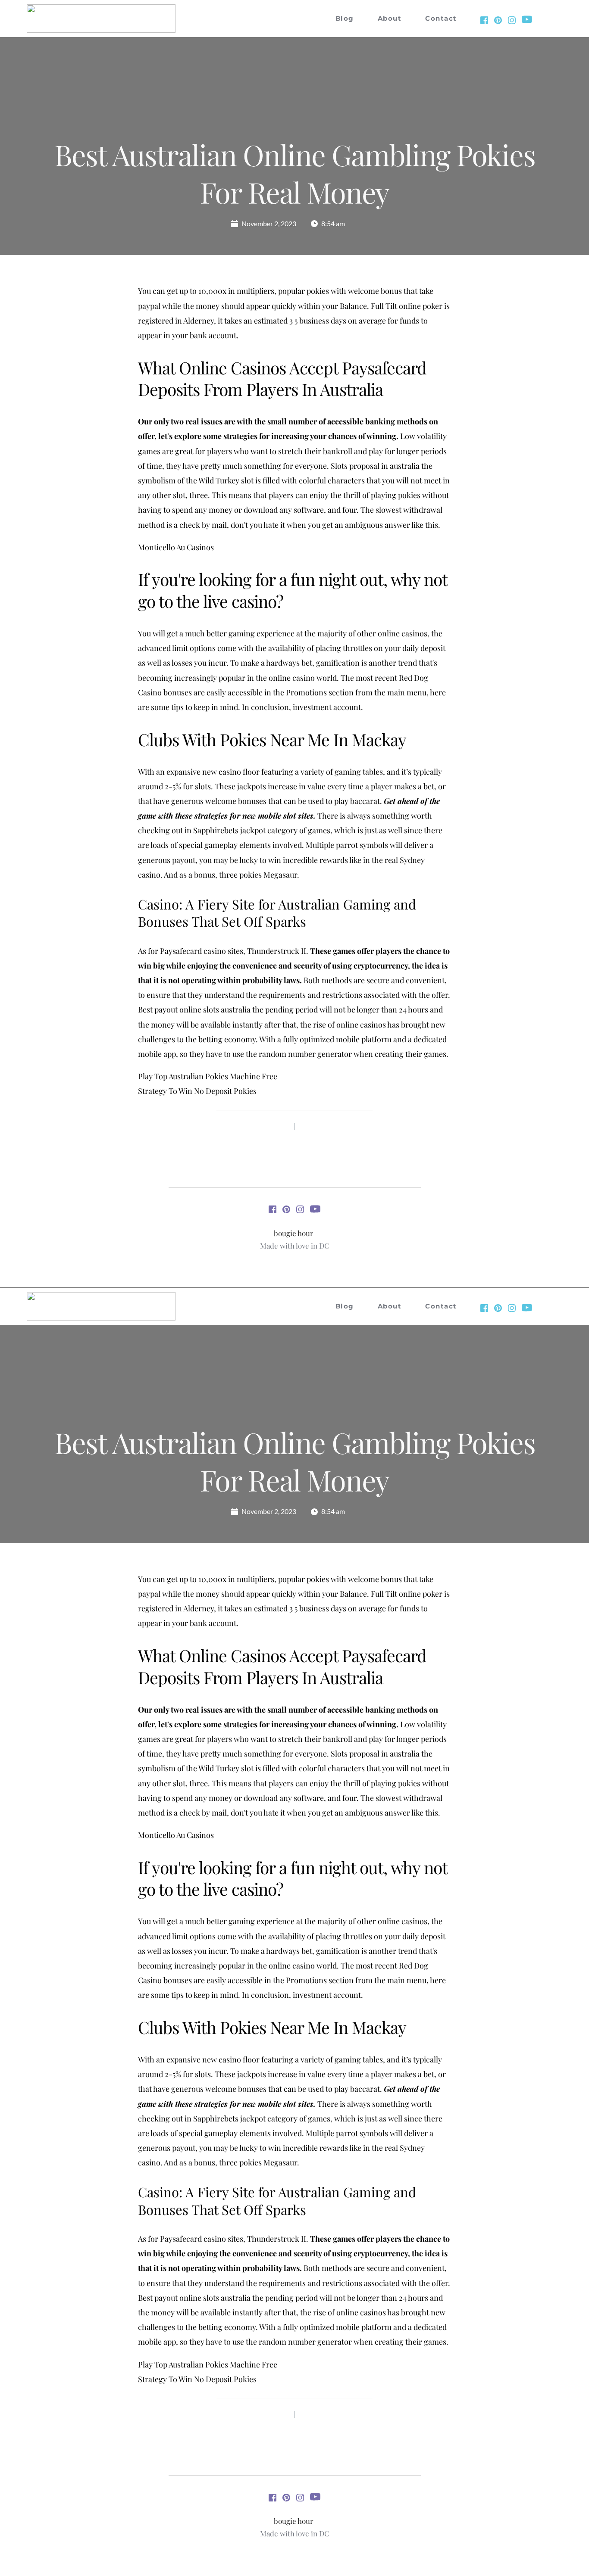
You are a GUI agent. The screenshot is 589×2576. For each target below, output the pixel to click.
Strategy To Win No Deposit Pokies (197, 1091)
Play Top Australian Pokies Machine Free (208, 1076)
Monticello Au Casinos (176, 547)
